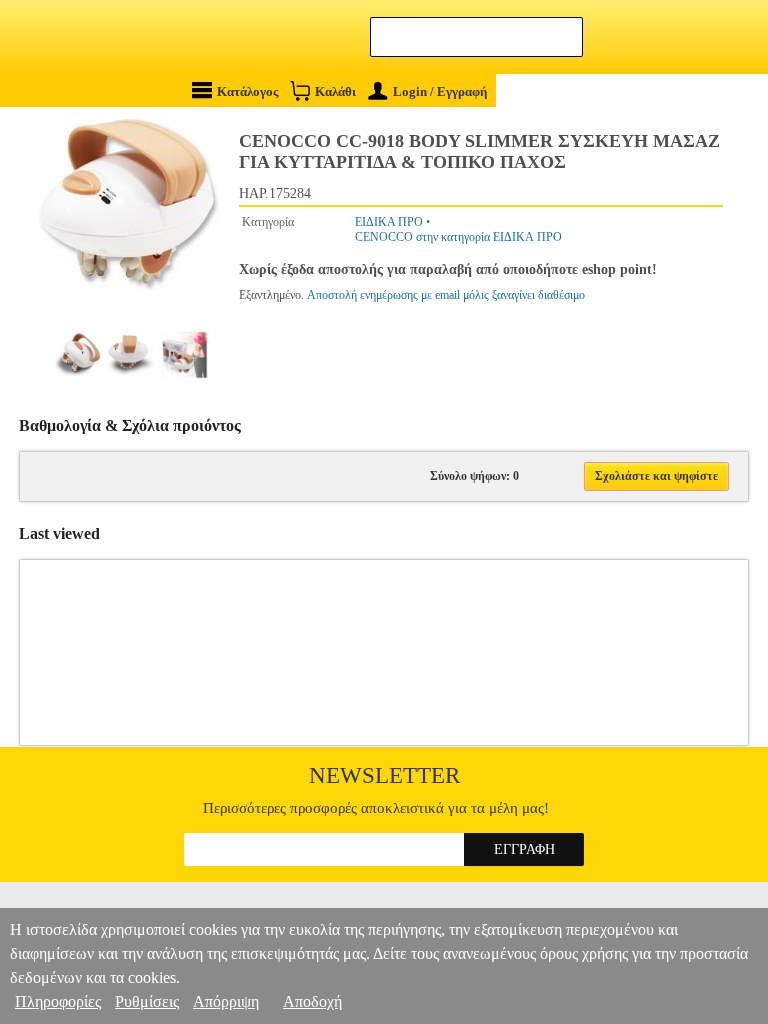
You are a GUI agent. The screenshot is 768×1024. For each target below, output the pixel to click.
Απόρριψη (226, 1001)
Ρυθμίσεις (147, 1001)
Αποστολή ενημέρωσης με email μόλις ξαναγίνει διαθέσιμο (446, 295)
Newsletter (384, 775)
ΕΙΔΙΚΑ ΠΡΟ (389, 222)
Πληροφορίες (58, 1001)
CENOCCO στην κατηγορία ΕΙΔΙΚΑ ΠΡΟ (458, 237)
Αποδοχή (312, 1001)
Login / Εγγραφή (440, 91)
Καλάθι (335, 91)
